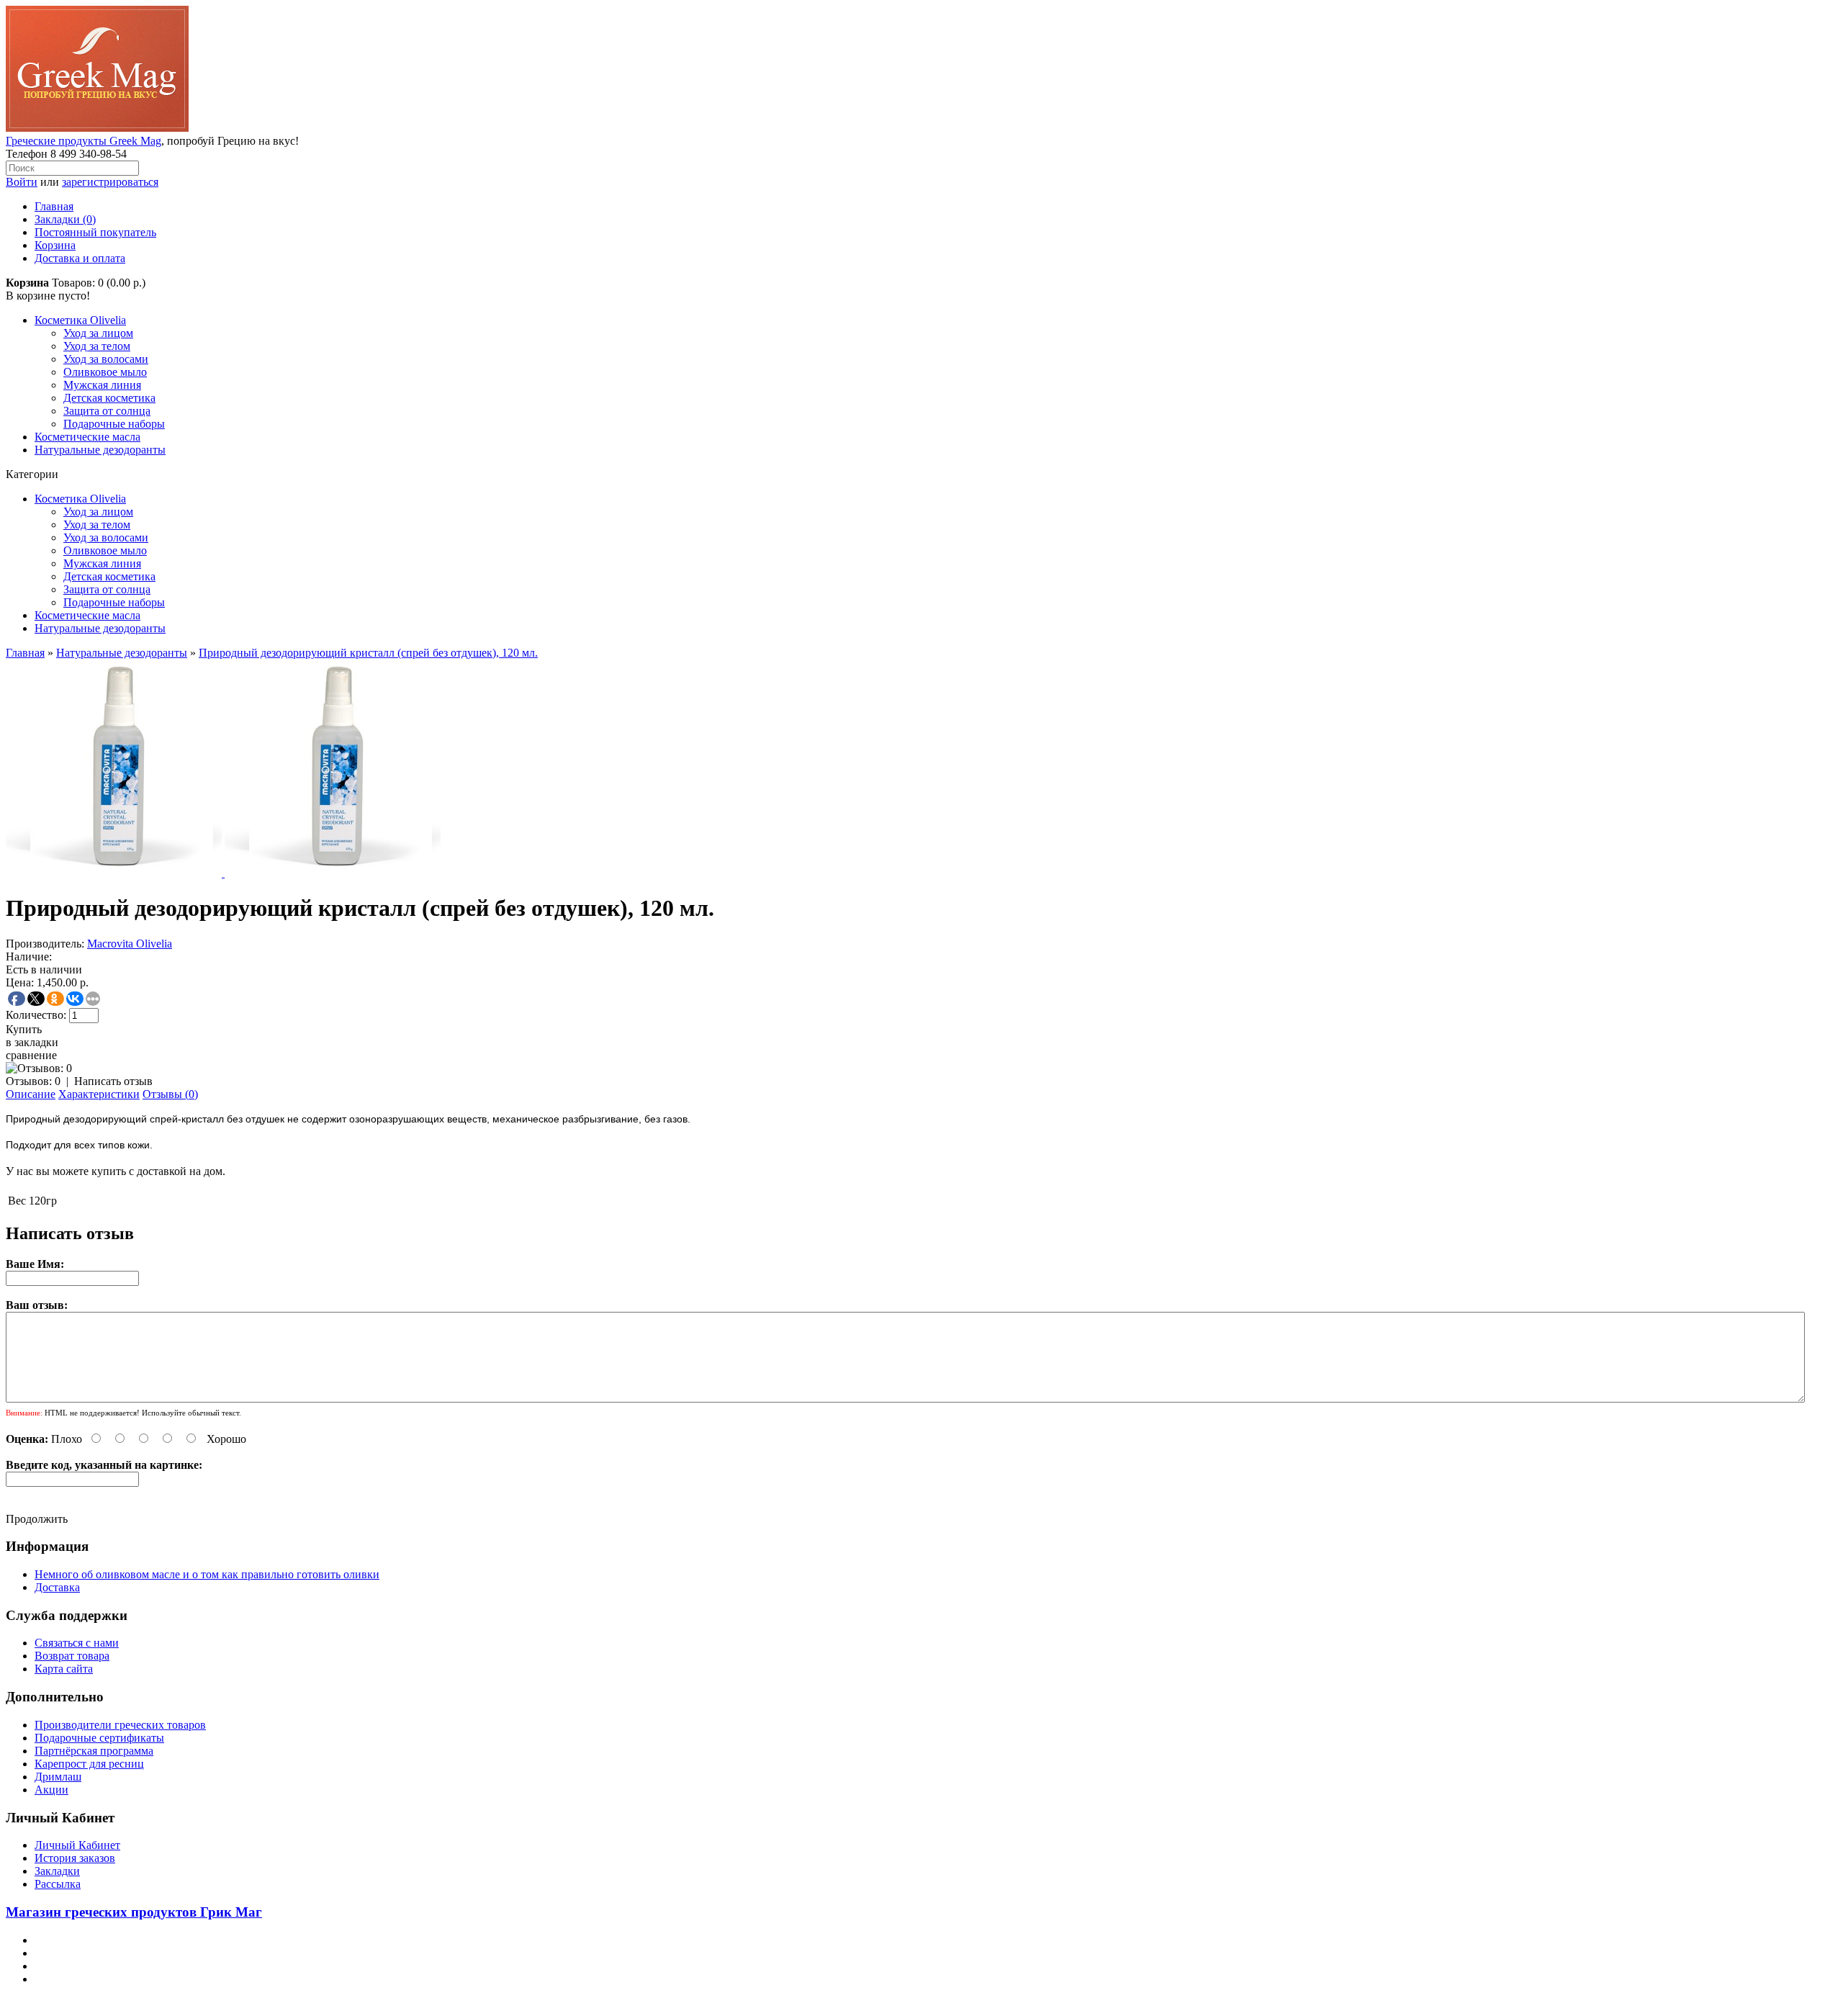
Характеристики (99, 1094)
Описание (31, 1094)
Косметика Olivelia (80, 320)
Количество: (36, 1015)
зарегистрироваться (110, 182)
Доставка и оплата (80, 258)
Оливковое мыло (105, 372)
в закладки (32, 1042)
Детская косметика (109, 398)
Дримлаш (58, 1777)
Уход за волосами (106, 359)
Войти (22, 182)
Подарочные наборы (114, 424)
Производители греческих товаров (120, 1725)
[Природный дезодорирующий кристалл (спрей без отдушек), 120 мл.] (115, 873)
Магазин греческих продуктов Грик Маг (134, 1912)
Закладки (57, 1871)
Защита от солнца (107, 411)
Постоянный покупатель (95, 232)
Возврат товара (72, 1656)
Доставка (57, 1587)
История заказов (75, 1858)
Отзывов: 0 (33, 1081)
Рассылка (58, 1884)
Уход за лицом (98, 333)
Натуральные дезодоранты (100, 450)
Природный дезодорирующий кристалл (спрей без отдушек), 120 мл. (368, 653)
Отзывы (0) (170, 1094)
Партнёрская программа (94, 1751)
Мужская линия (102, 385)
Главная (54, 206)
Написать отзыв (113, 1081)
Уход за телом (97, 346)
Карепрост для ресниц (89, 1764)
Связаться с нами (77, 1643)
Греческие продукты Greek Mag (84, 141)
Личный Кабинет (77, 1845)
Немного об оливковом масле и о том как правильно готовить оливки (207, 1574)
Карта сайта (64, 1669)
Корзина (55, 245)
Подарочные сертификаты (99, 1738)
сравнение (31, 1055)
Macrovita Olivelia (130, 944)
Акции (51, 1790)
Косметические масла (87, 437)
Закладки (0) (65, 219)
